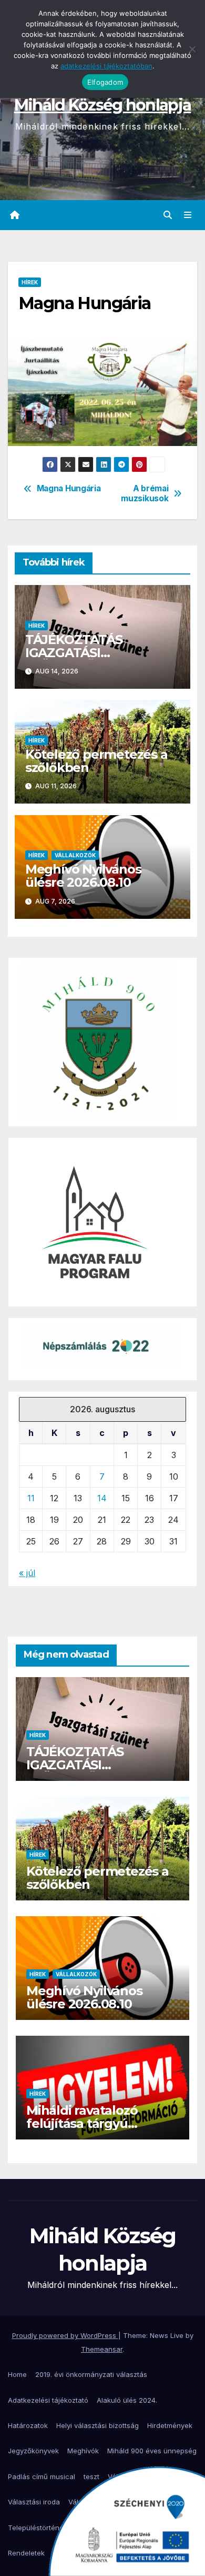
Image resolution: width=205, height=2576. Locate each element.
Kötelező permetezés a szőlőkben (96, 761)
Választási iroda (34, 2502)
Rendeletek (26, 2553)
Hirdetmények (170, 2425)
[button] (168, 215)
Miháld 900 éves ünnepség (152, 2451)
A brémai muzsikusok (145, 493)
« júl (27, 1573)
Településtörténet (37, 2528)
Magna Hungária (69, 489)
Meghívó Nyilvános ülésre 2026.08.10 (83, 876)
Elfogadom (105, 82)
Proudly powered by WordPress (65, 2335)
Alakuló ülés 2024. (127, 2400)
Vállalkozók (75, 855)
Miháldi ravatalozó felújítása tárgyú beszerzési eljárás (82, 2123)
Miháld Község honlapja (103, 105)
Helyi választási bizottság (98, 2425)
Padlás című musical (42, 2476)
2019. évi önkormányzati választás (91, 2374)
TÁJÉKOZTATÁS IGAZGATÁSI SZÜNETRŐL (74, 653)
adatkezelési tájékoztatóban (106, 66)
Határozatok (28, 2425)
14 (102, 1498)
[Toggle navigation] (188, 215)
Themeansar (102, 2349)
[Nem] (192, 49)
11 (31, 1498)
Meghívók (83, 2451)
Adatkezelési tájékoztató (48, 2400)
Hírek (30, 282)
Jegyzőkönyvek (33, 2451)
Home (17, 2374)
